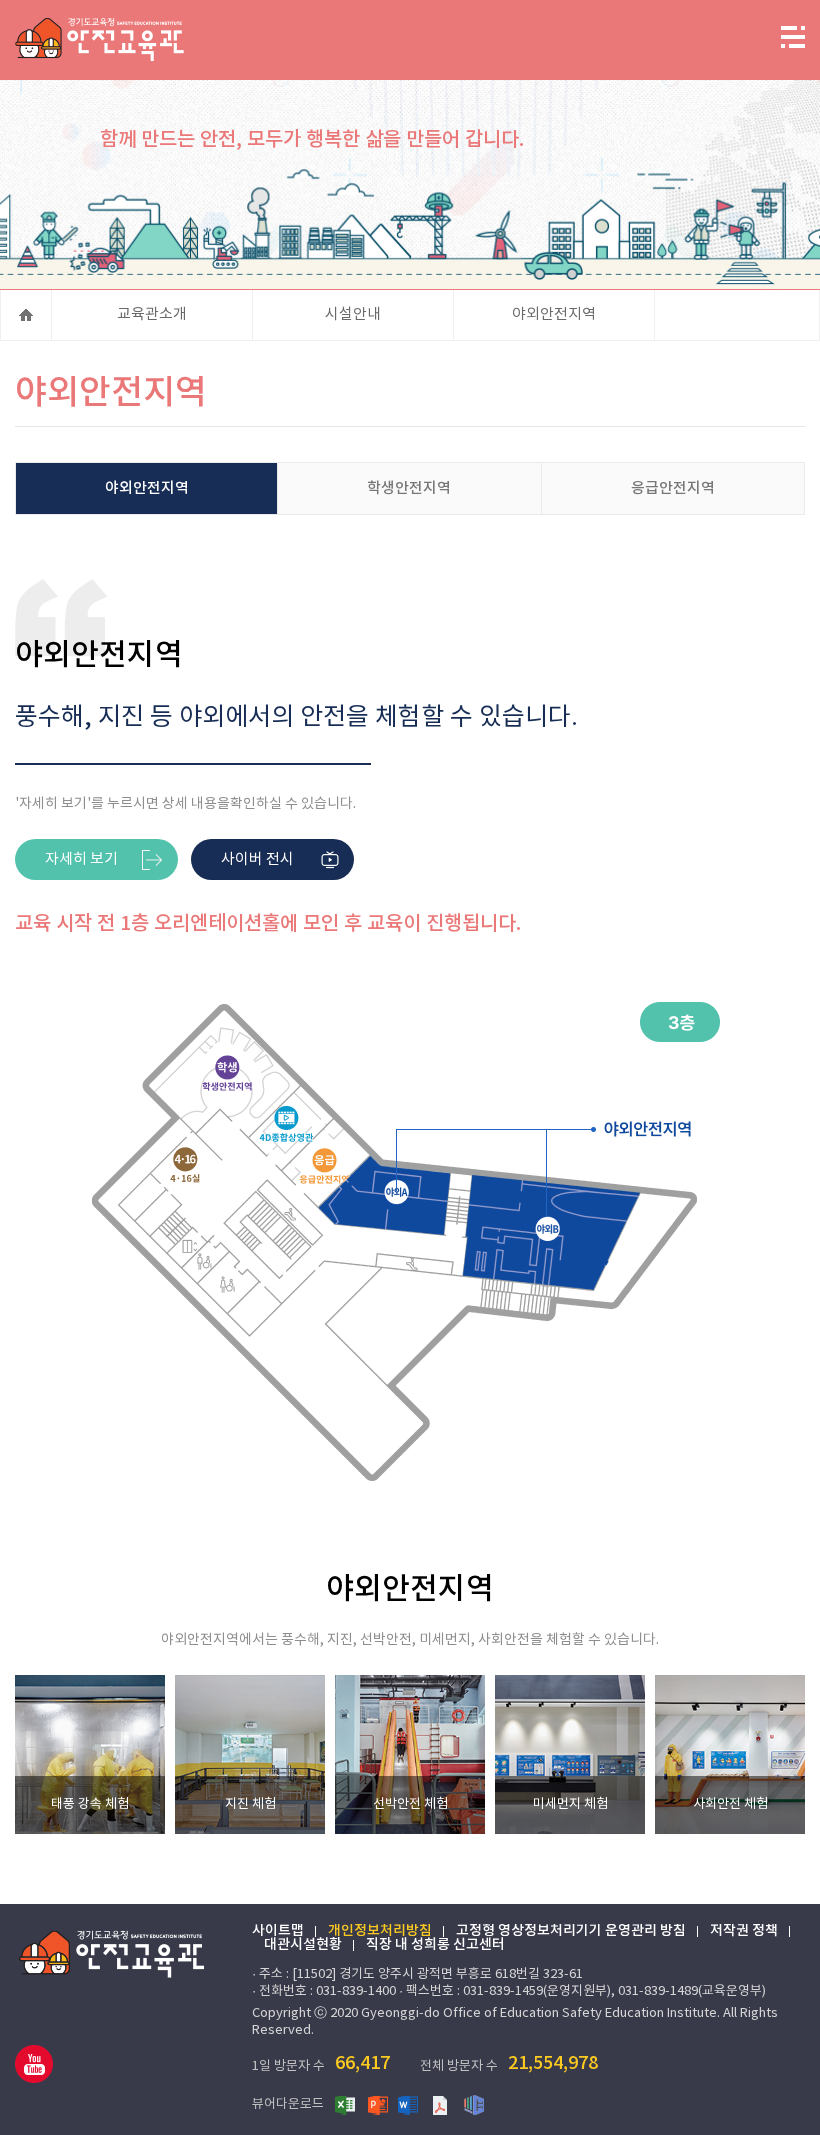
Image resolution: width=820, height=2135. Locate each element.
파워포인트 (378, 2104)
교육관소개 (152, 314)
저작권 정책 (744, 1931)
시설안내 (353, 314)
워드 (410, 2104)
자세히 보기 (81, 859)
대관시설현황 (303, 1945)
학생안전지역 (409, 488)
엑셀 (346, 2104)
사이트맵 (278, 1931)
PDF (442, 2104)
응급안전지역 (673, 488)
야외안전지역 (554, 314)
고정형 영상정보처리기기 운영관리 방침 (571, 1931)
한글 (474, 2104)
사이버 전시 (257, 859)
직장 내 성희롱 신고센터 (435, 1945)
